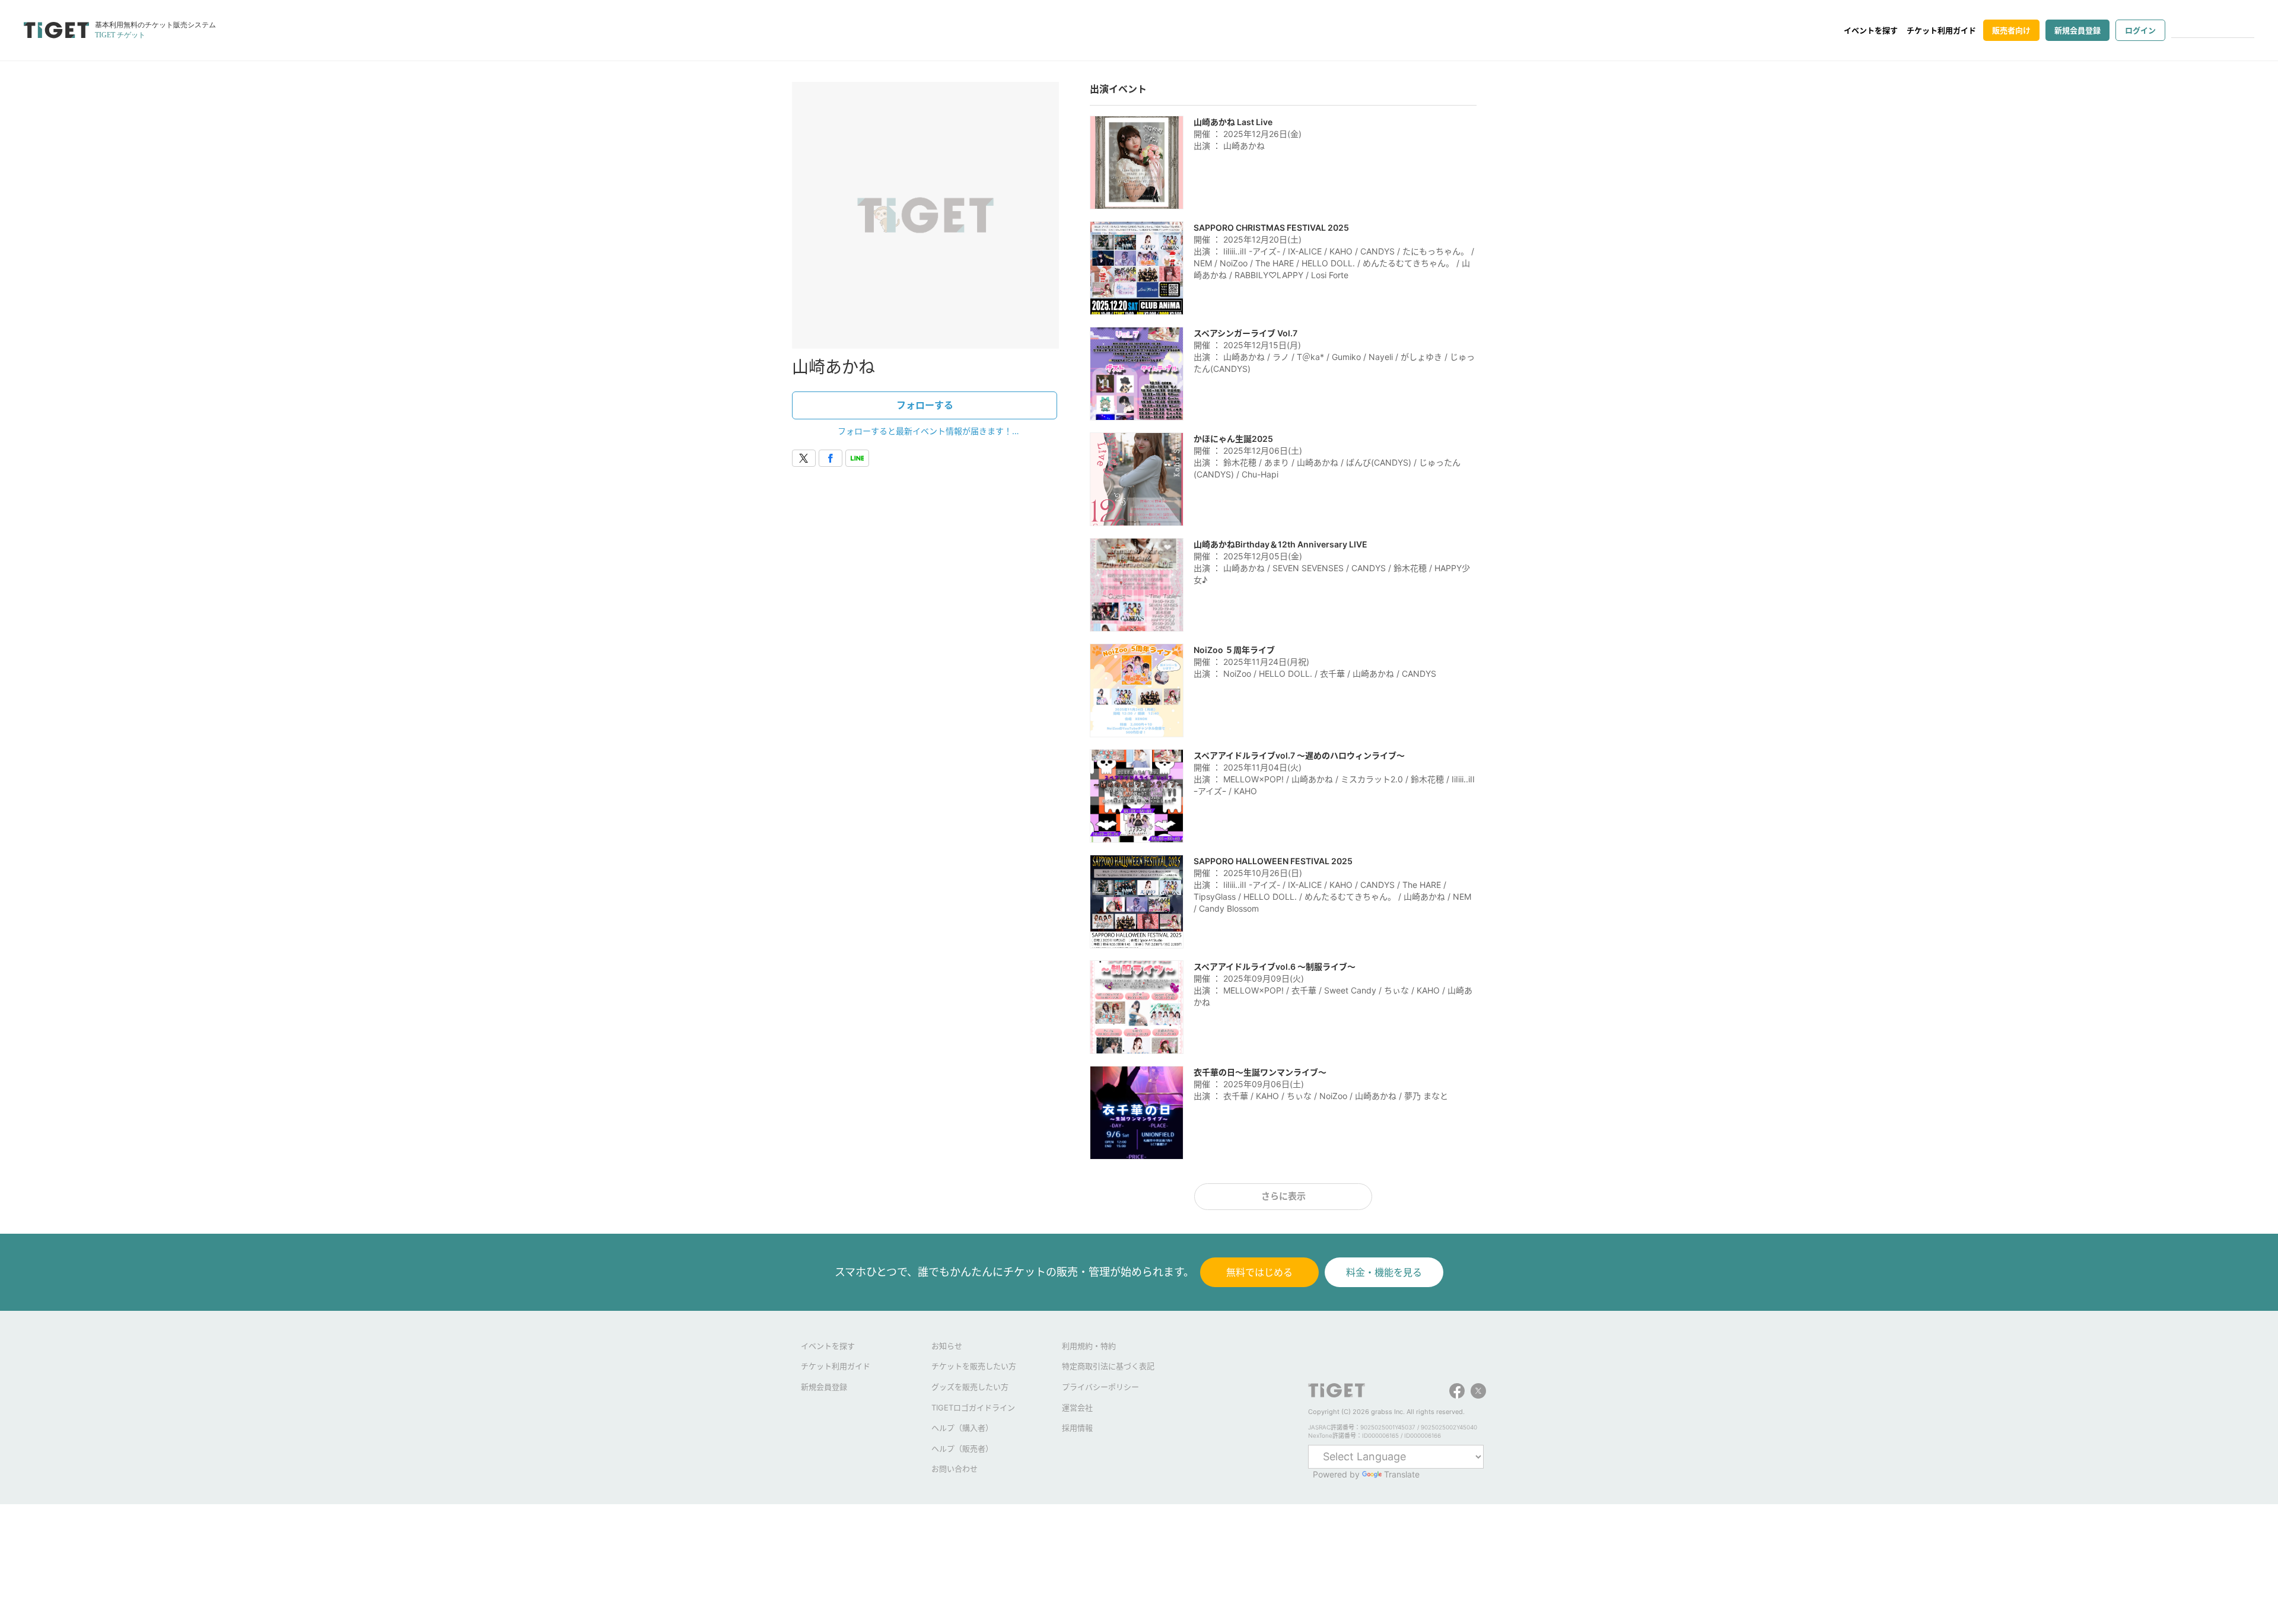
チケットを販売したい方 (974, 1366)
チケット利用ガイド (1941, 30)
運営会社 (1077, 1408)
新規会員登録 (2077, 30)
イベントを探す (1871, 30)
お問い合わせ (955, 1469)
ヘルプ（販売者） (962, 1448)
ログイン (2140, 30)
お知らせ (947, 1346)
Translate (1402, 1474)
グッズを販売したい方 (970, 1387)
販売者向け (2011, 30)
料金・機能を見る (1384, 1272)
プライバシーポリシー (1100, 1387)
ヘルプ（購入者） (962, 1428)
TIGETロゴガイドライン (973, 1408)
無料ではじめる (1259, 1272)
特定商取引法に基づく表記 (1108, 1366)
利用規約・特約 (1089, 1346)
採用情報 (1077, 1428)
